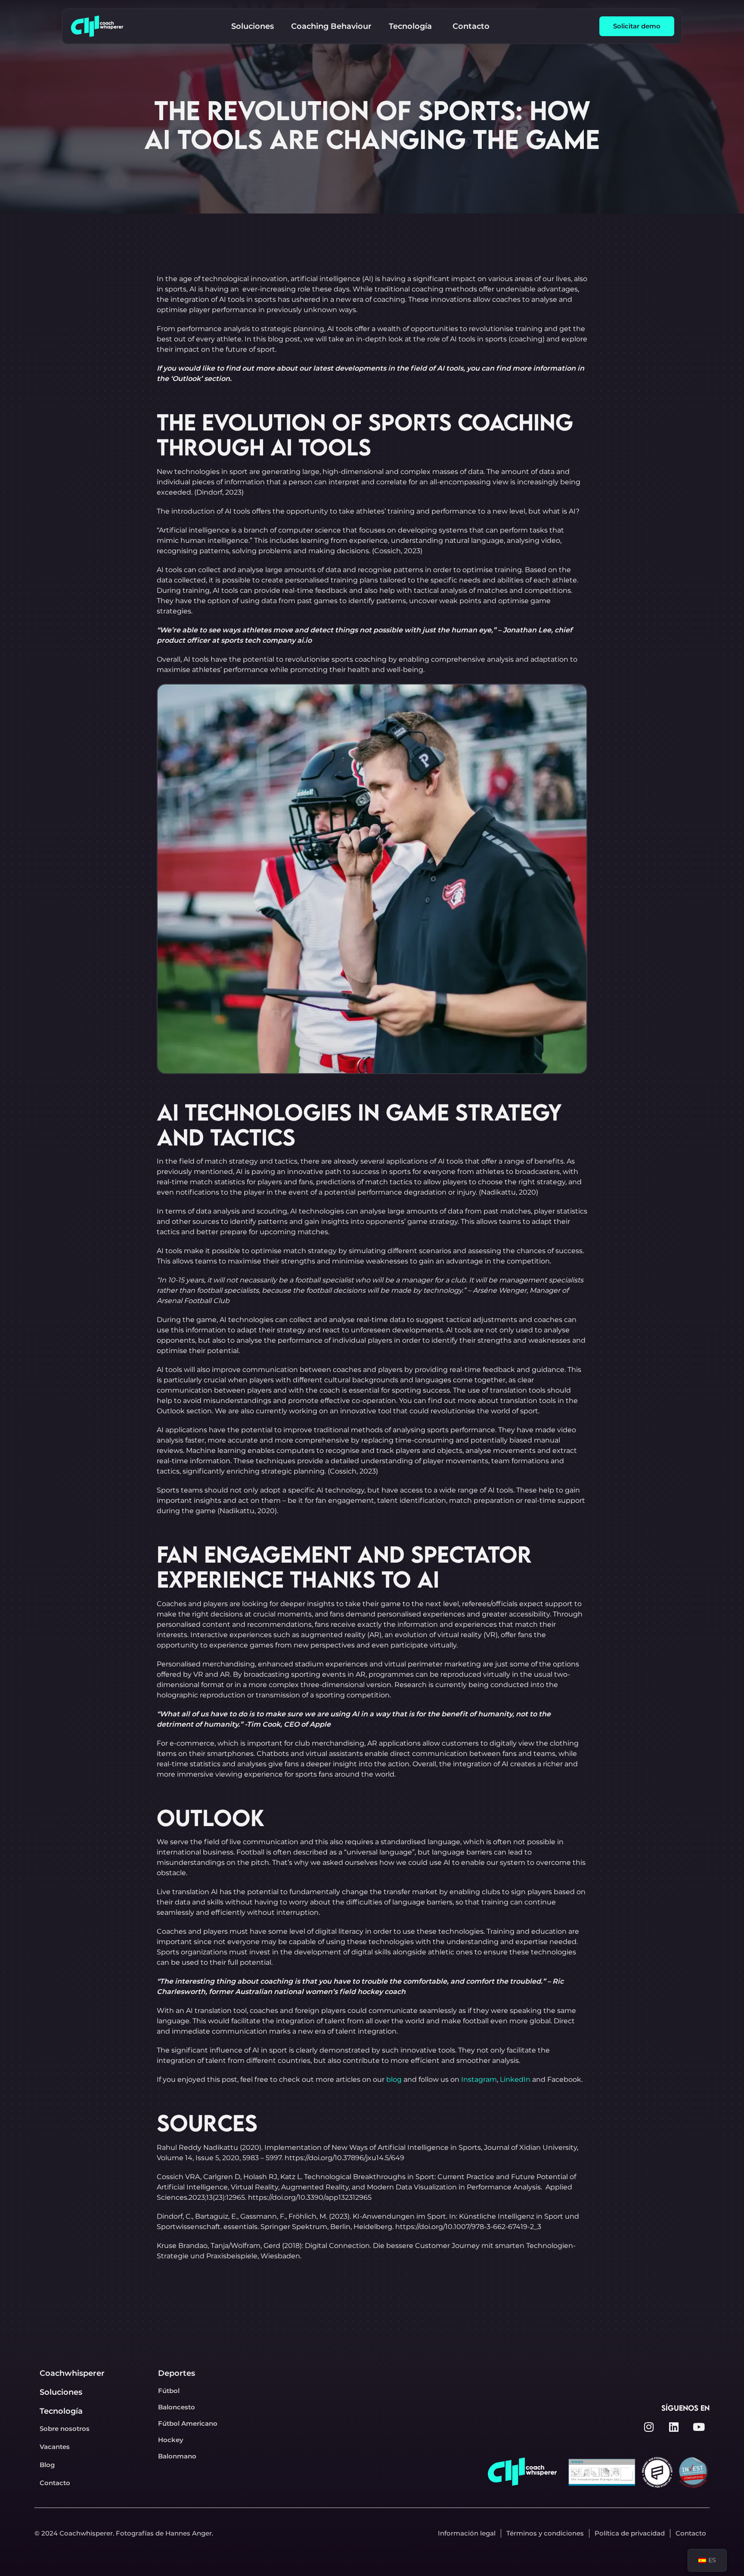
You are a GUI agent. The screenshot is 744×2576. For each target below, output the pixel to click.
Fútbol (169, 2391)
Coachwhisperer (72, 2373)
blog (394, 2079)
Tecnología (61, 2411)
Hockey (171, 2440)
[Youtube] (699, 2427)
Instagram (479, 2079)
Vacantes (55, 2447)
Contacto (55, 2483)
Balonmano (177, 2456)
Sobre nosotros (65, 2429)
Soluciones (61, 2392)
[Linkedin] (674, 2427)
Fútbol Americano (188, 2423)
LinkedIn (515, 2079)
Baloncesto (177, 2407)
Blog (47, 2465)
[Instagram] (649, 2427)
